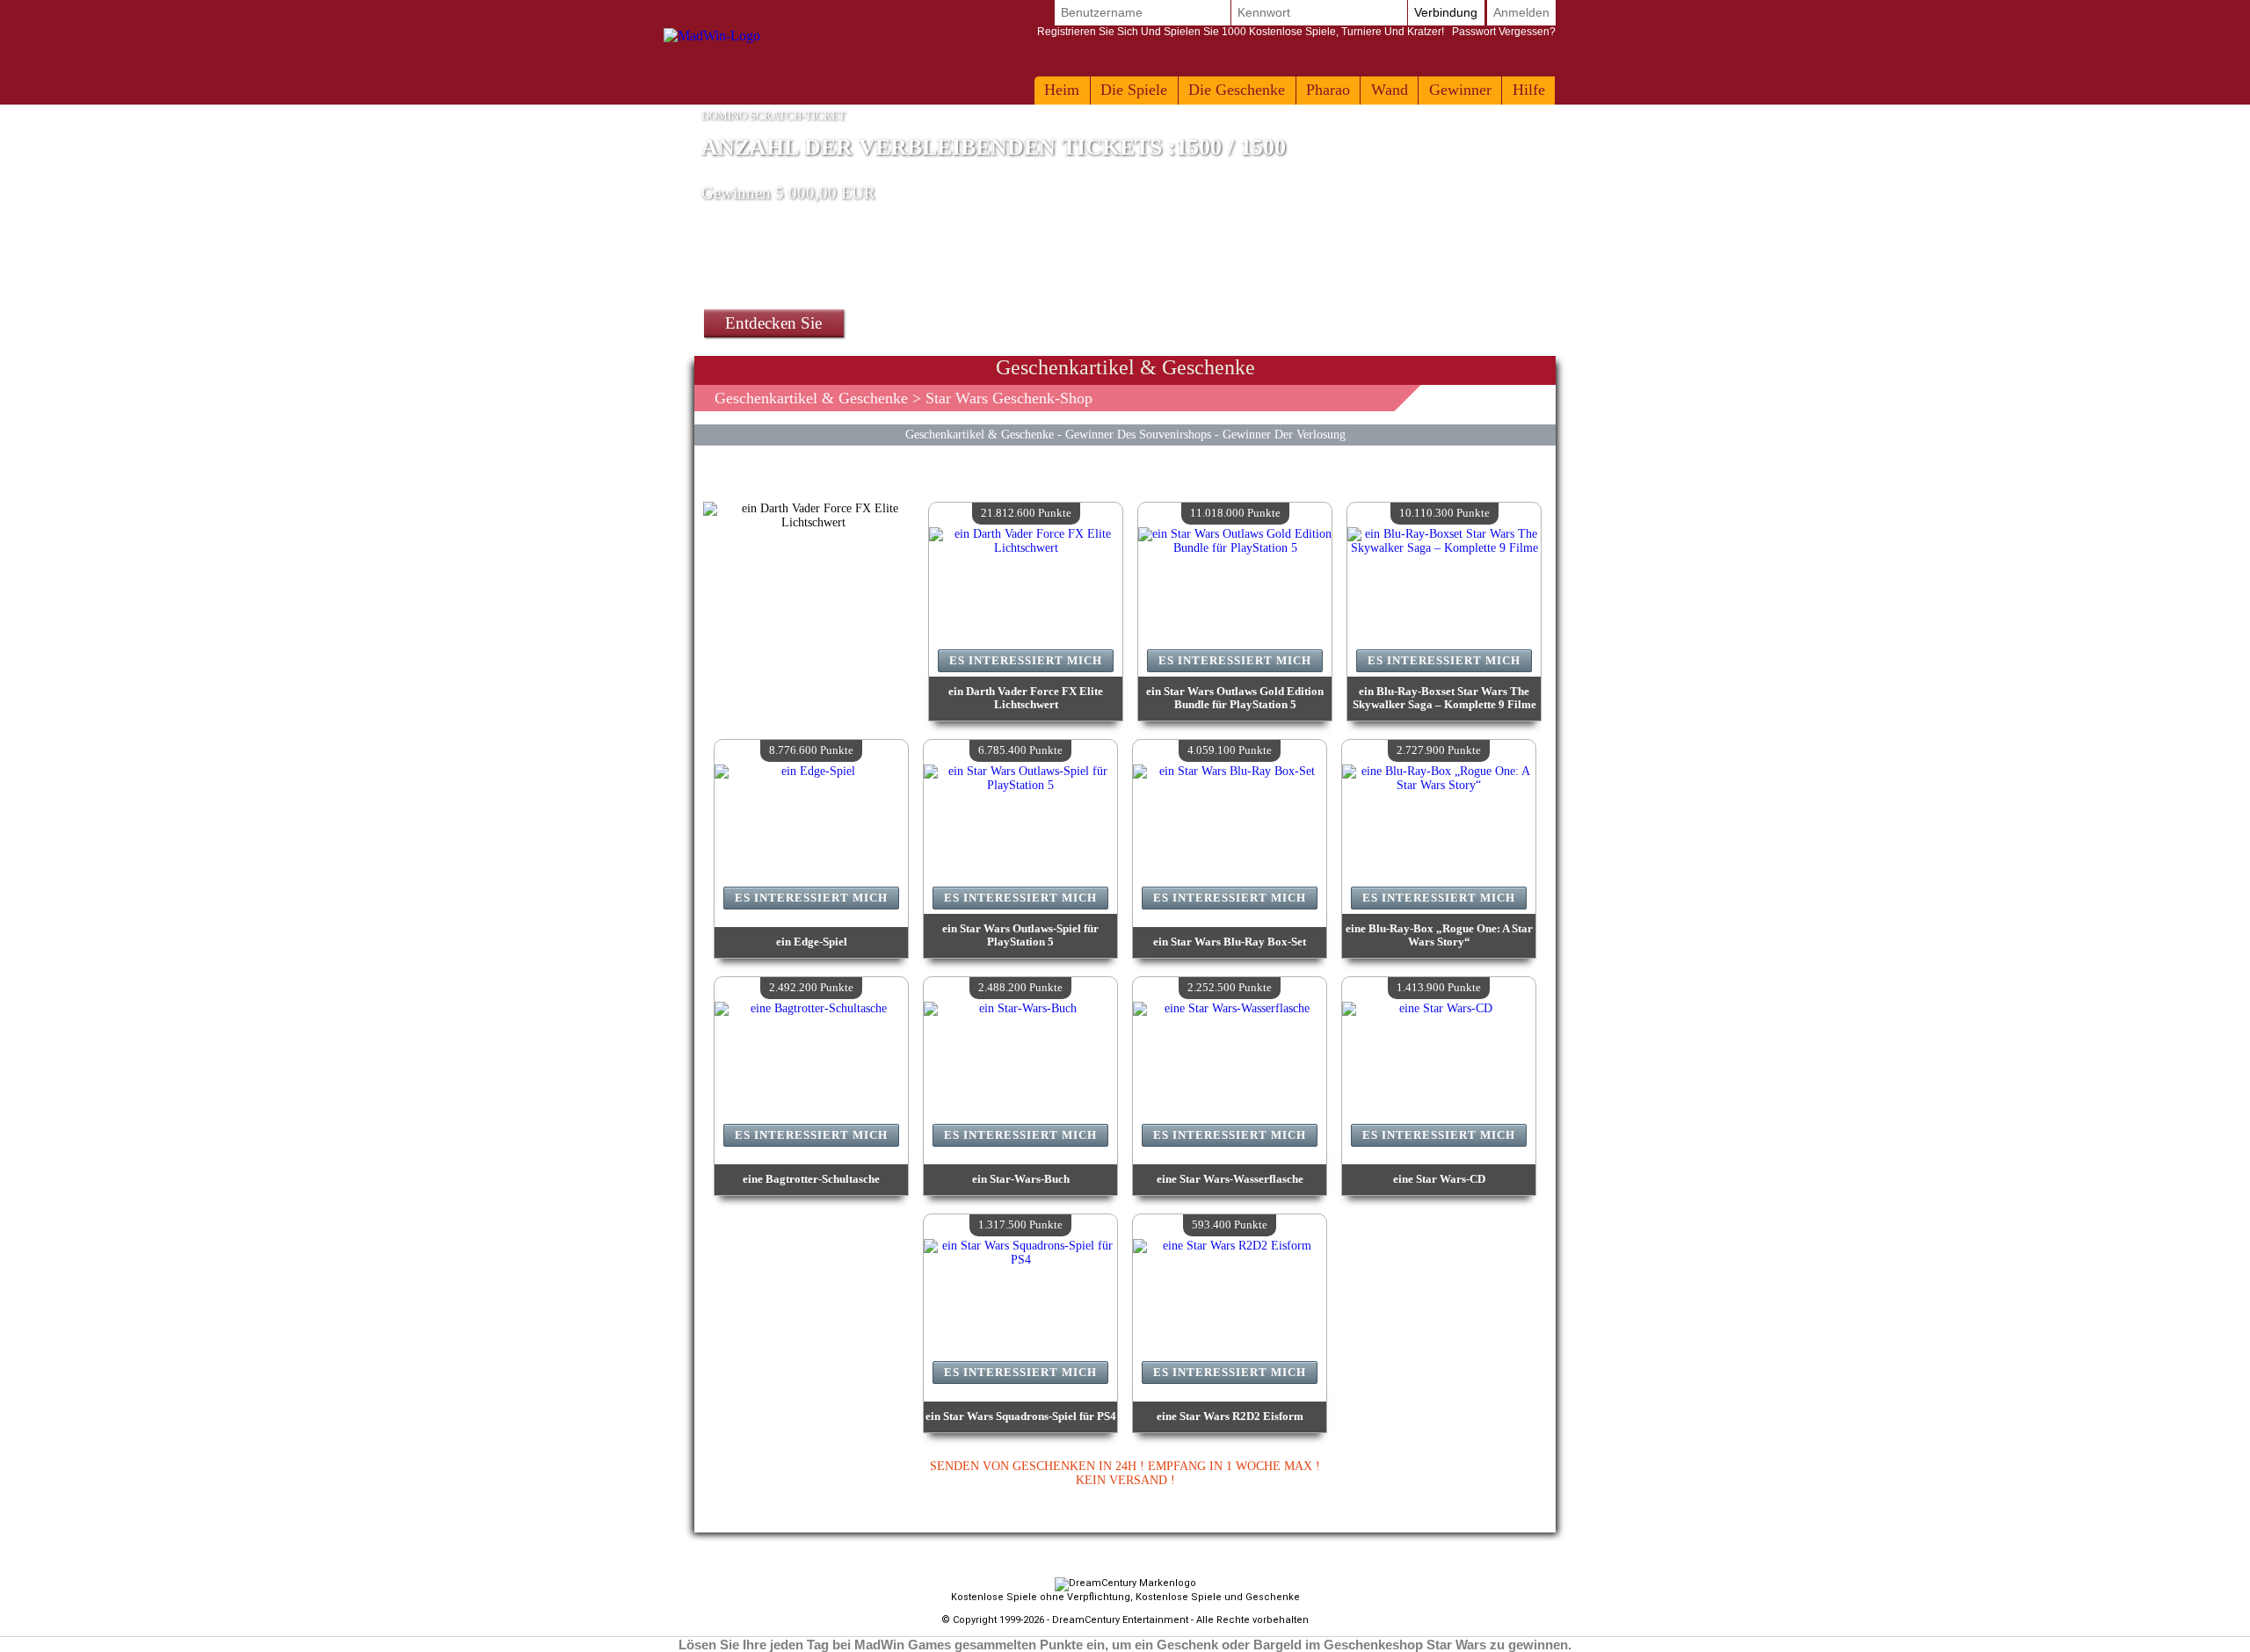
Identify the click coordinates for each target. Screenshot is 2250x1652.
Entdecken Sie (773, 323)
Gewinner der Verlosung (1284, 434)
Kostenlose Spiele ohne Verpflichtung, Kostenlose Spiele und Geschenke (1125, 1597)
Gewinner (1460, 90)
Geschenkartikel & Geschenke (811, 398)
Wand (1390, 90)
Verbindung (1446, 12)
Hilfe (1529, 90)
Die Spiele (1134, 90)
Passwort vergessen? (1296, 32)
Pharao (1328, 90)
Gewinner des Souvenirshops (1138, 434)
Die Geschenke (1237, 90)
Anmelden (1521, 12)
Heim (1062, 90)
